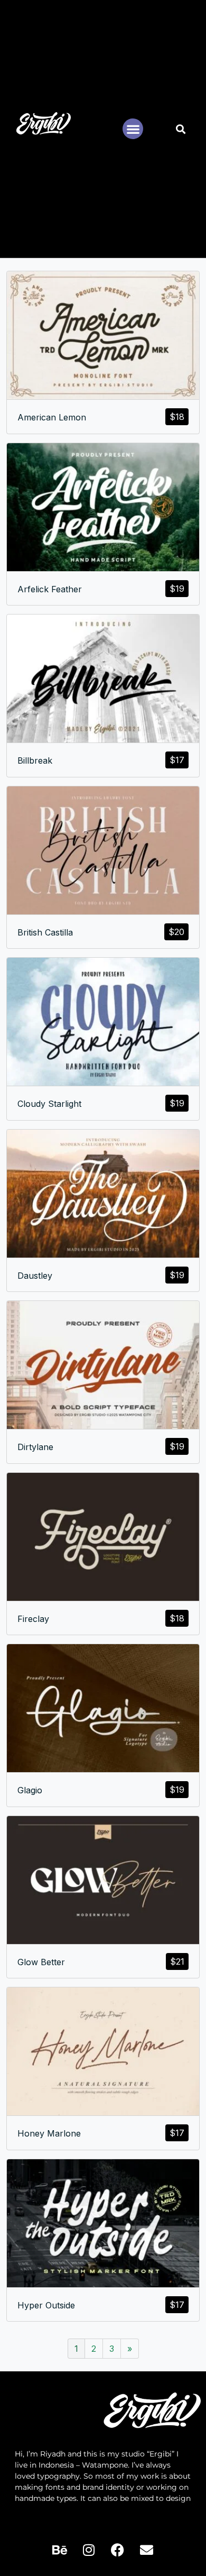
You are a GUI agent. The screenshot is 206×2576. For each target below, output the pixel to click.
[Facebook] (118, 2550)
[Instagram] (89, 2550)
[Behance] (60, 2550)
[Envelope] (147, 2550)
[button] (133, 129)
